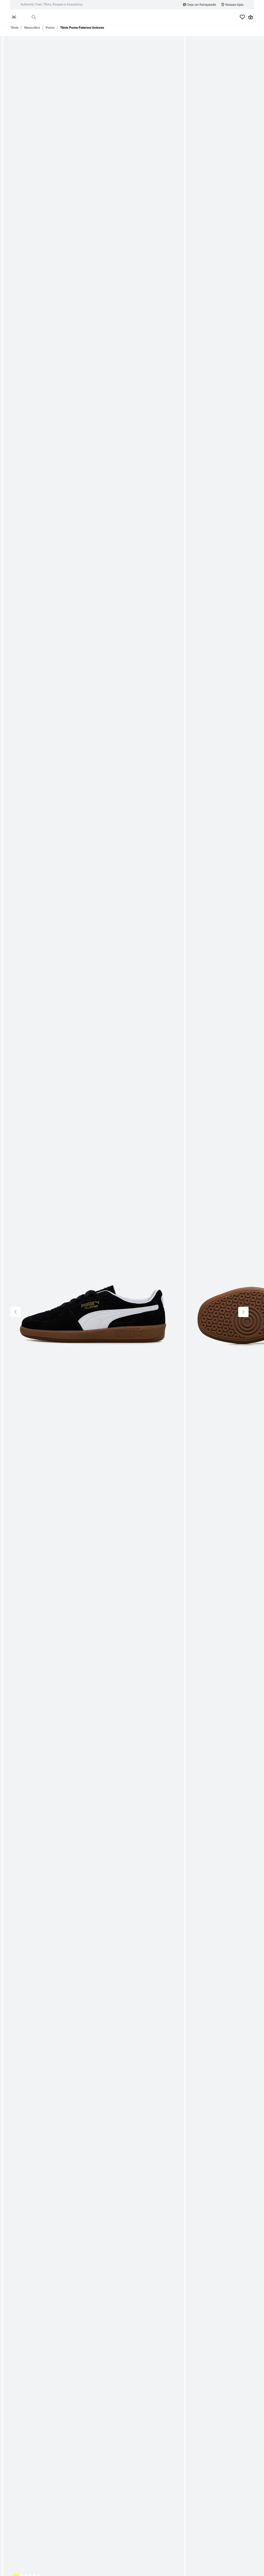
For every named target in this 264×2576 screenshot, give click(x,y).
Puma (50, 27)
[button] (34, 17)
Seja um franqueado (202, 5)
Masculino (32, 27)
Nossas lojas (234, 5)
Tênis (14, 27)
